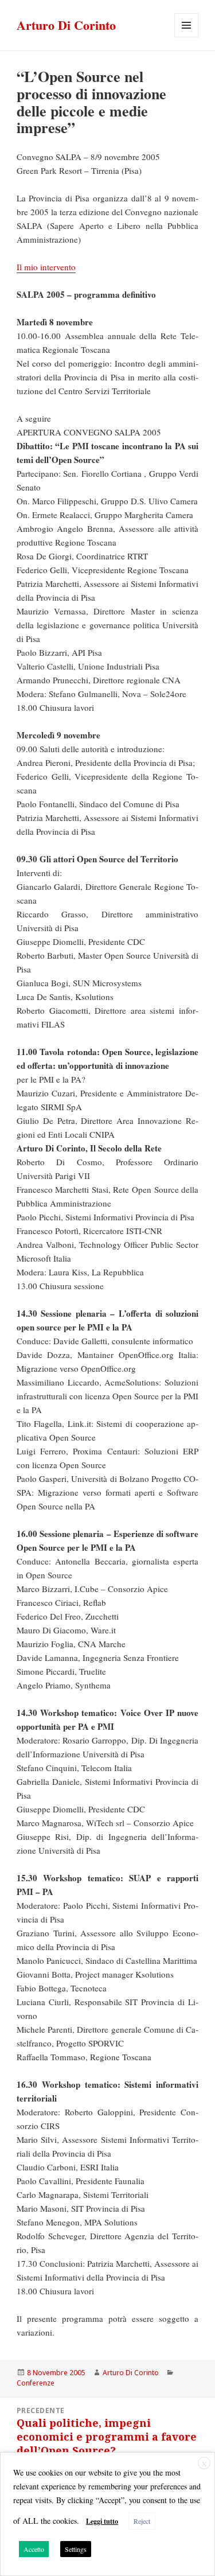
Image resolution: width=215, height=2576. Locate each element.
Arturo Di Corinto (66, 25)
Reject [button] (142, 2521)
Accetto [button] (34, 2549)
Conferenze (36, 2383)
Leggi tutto (102, 2521)
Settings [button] (76, 2549)
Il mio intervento (46, 267)
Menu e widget (187, 37)
